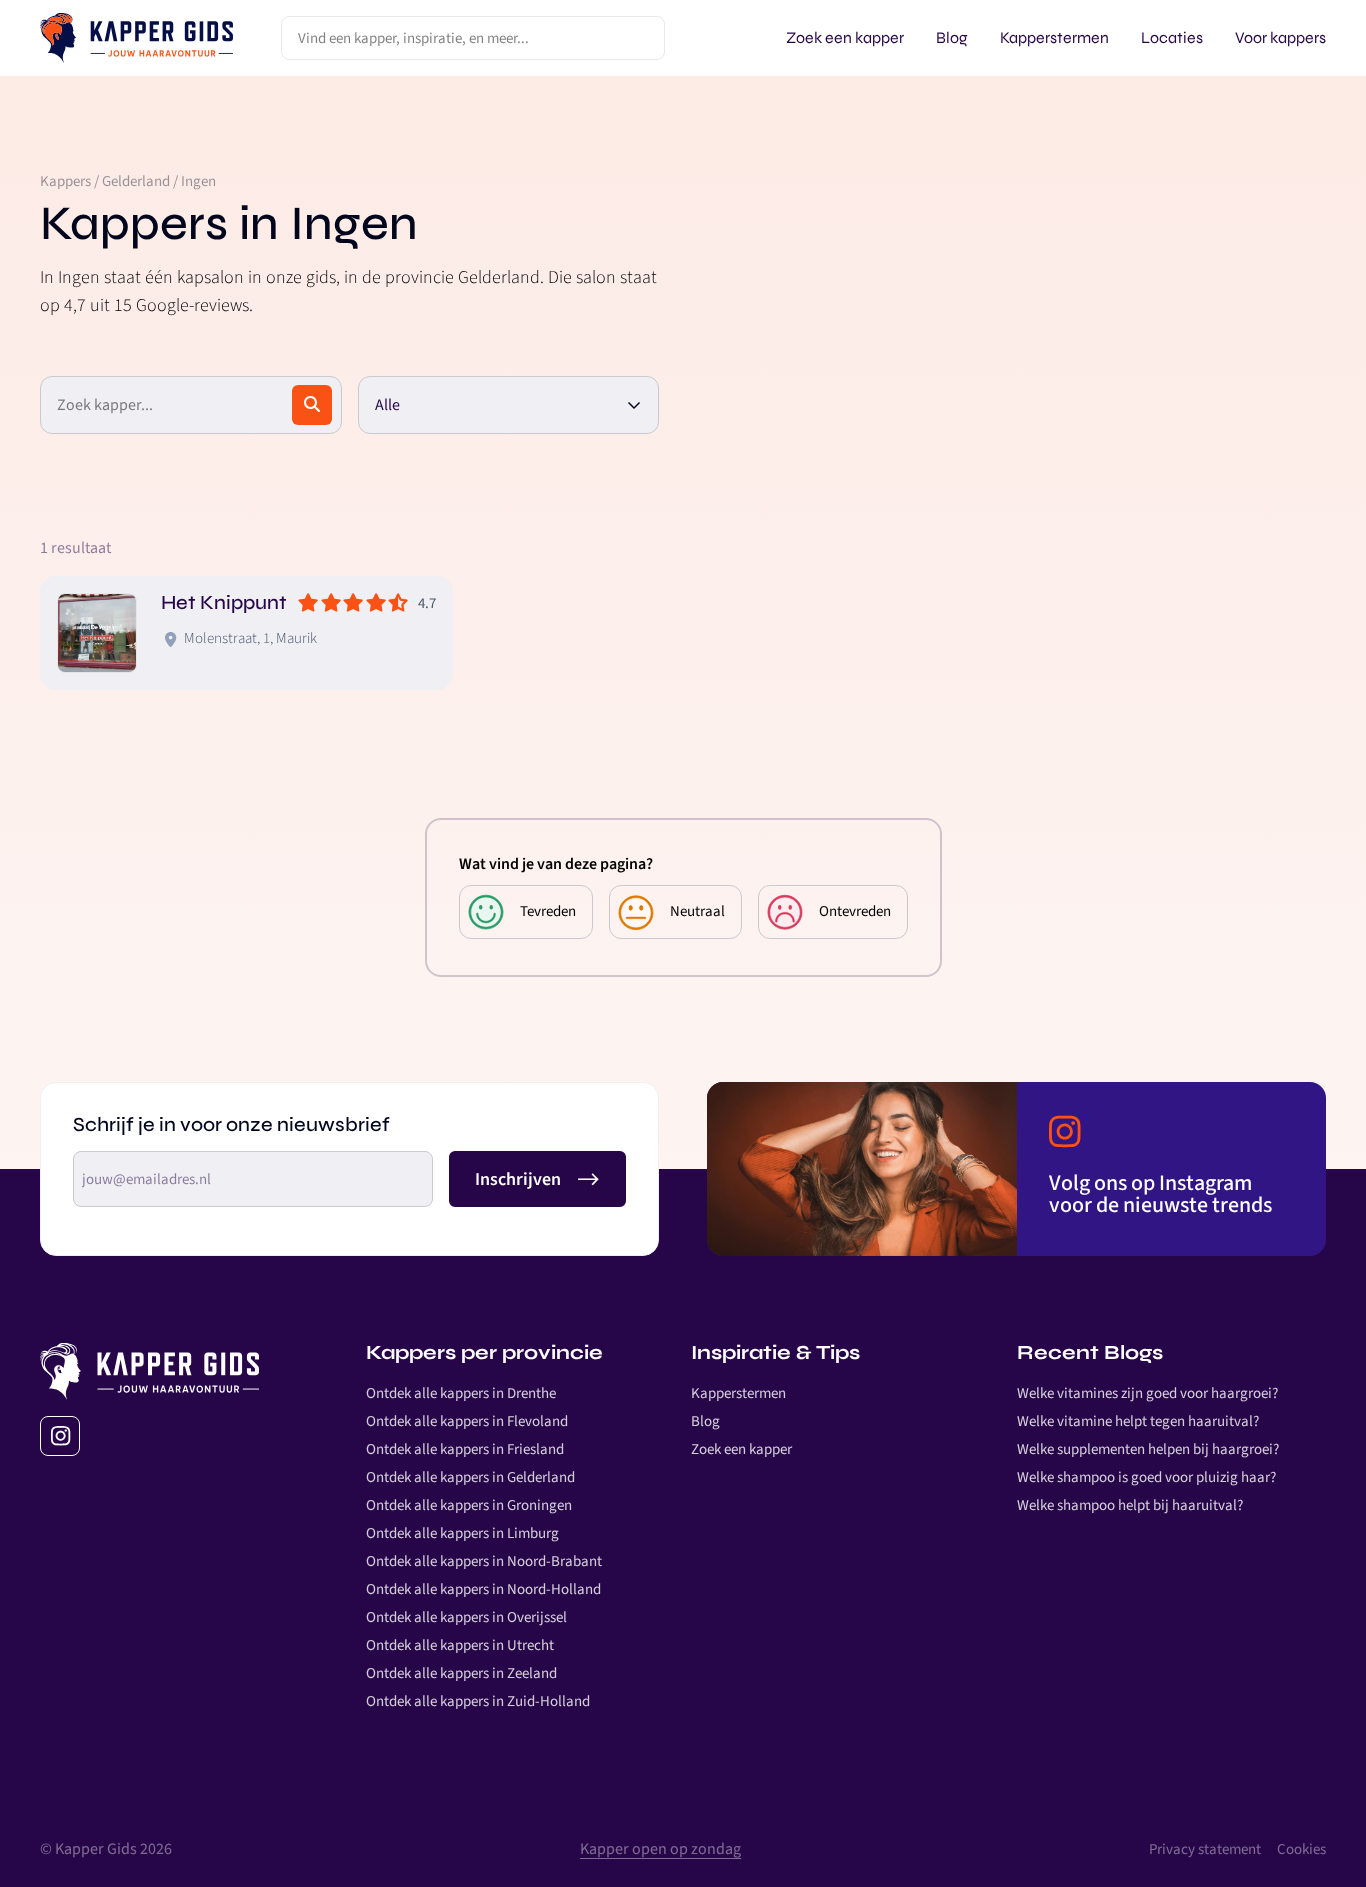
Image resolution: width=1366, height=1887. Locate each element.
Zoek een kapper (741, 1449)
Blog (705, 1421)
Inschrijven (518, 1179)
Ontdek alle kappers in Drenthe (461, 1393)
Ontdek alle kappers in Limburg (462, 1533)
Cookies (1301, 1849)
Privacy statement (1205, 1849)
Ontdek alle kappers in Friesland (465, 1449)
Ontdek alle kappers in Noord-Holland (483, 1589)
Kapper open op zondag (660, 1849)
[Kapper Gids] (136, 38)
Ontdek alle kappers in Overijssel (466, 1617)
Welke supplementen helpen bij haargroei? (1148, 1449)
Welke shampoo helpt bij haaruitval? (1130, 1505)
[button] (509, 405)
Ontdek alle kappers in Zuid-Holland (478, 1701)
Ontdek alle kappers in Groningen (469, 1505)
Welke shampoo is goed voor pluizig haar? (1146, 1477)
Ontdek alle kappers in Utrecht (460, 1645)
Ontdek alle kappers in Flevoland (467, 1421)
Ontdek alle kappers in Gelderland (470, 1477)
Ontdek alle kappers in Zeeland (461, 1673)
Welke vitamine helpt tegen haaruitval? (1138, 1421)
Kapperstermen (738, 1393)
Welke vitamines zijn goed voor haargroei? (1147, 1393)
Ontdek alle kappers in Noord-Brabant (484, 1561)
